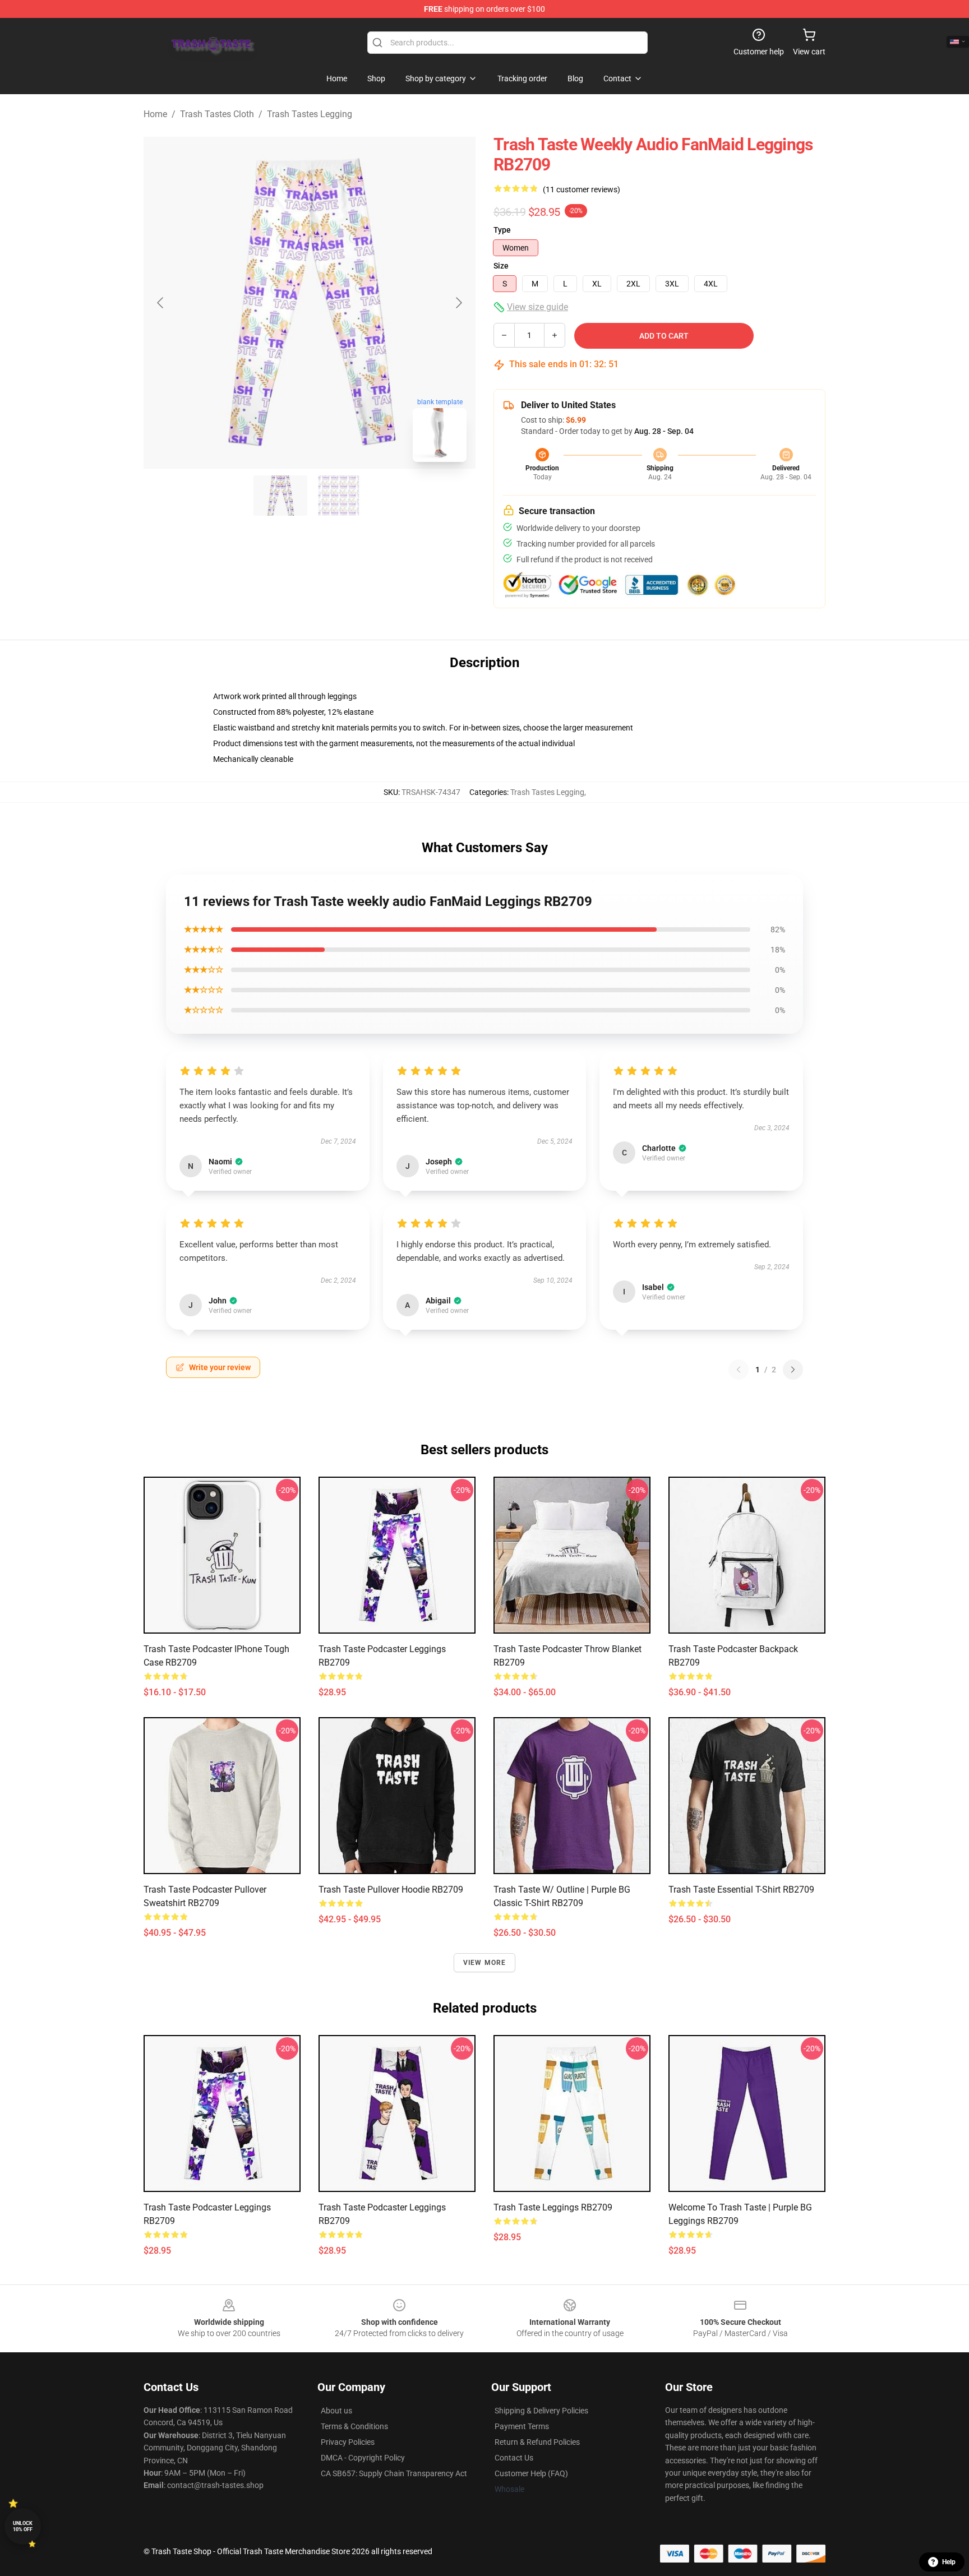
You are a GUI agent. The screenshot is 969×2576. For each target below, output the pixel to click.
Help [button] (949, 2562)
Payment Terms (522, 2426)
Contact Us (514, 2458)
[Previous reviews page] (739, 1370)
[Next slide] (458, 303)
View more (485, 1963)
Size (501, 266)
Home (155, 114)
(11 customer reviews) (582, 189)
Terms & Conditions (354, 2426)
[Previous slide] (161, 303)
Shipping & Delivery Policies (541, 2411)
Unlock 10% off (23, 2526)
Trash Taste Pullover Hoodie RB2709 (391, 1890)
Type (502, 230)
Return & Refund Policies (537, 2442)
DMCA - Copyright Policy (363, 2458)
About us (336, 2411)
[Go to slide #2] (339, 496)
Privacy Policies (348, 2442)
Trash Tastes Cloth (217, 114)
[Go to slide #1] (280, 496)
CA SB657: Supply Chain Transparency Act (394, 2473)
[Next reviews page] (793, 1370)
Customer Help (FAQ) (531, 2473)
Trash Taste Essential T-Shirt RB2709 (741, 1890)
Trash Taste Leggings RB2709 (553, 2207)
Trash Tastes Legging (310, 114)
